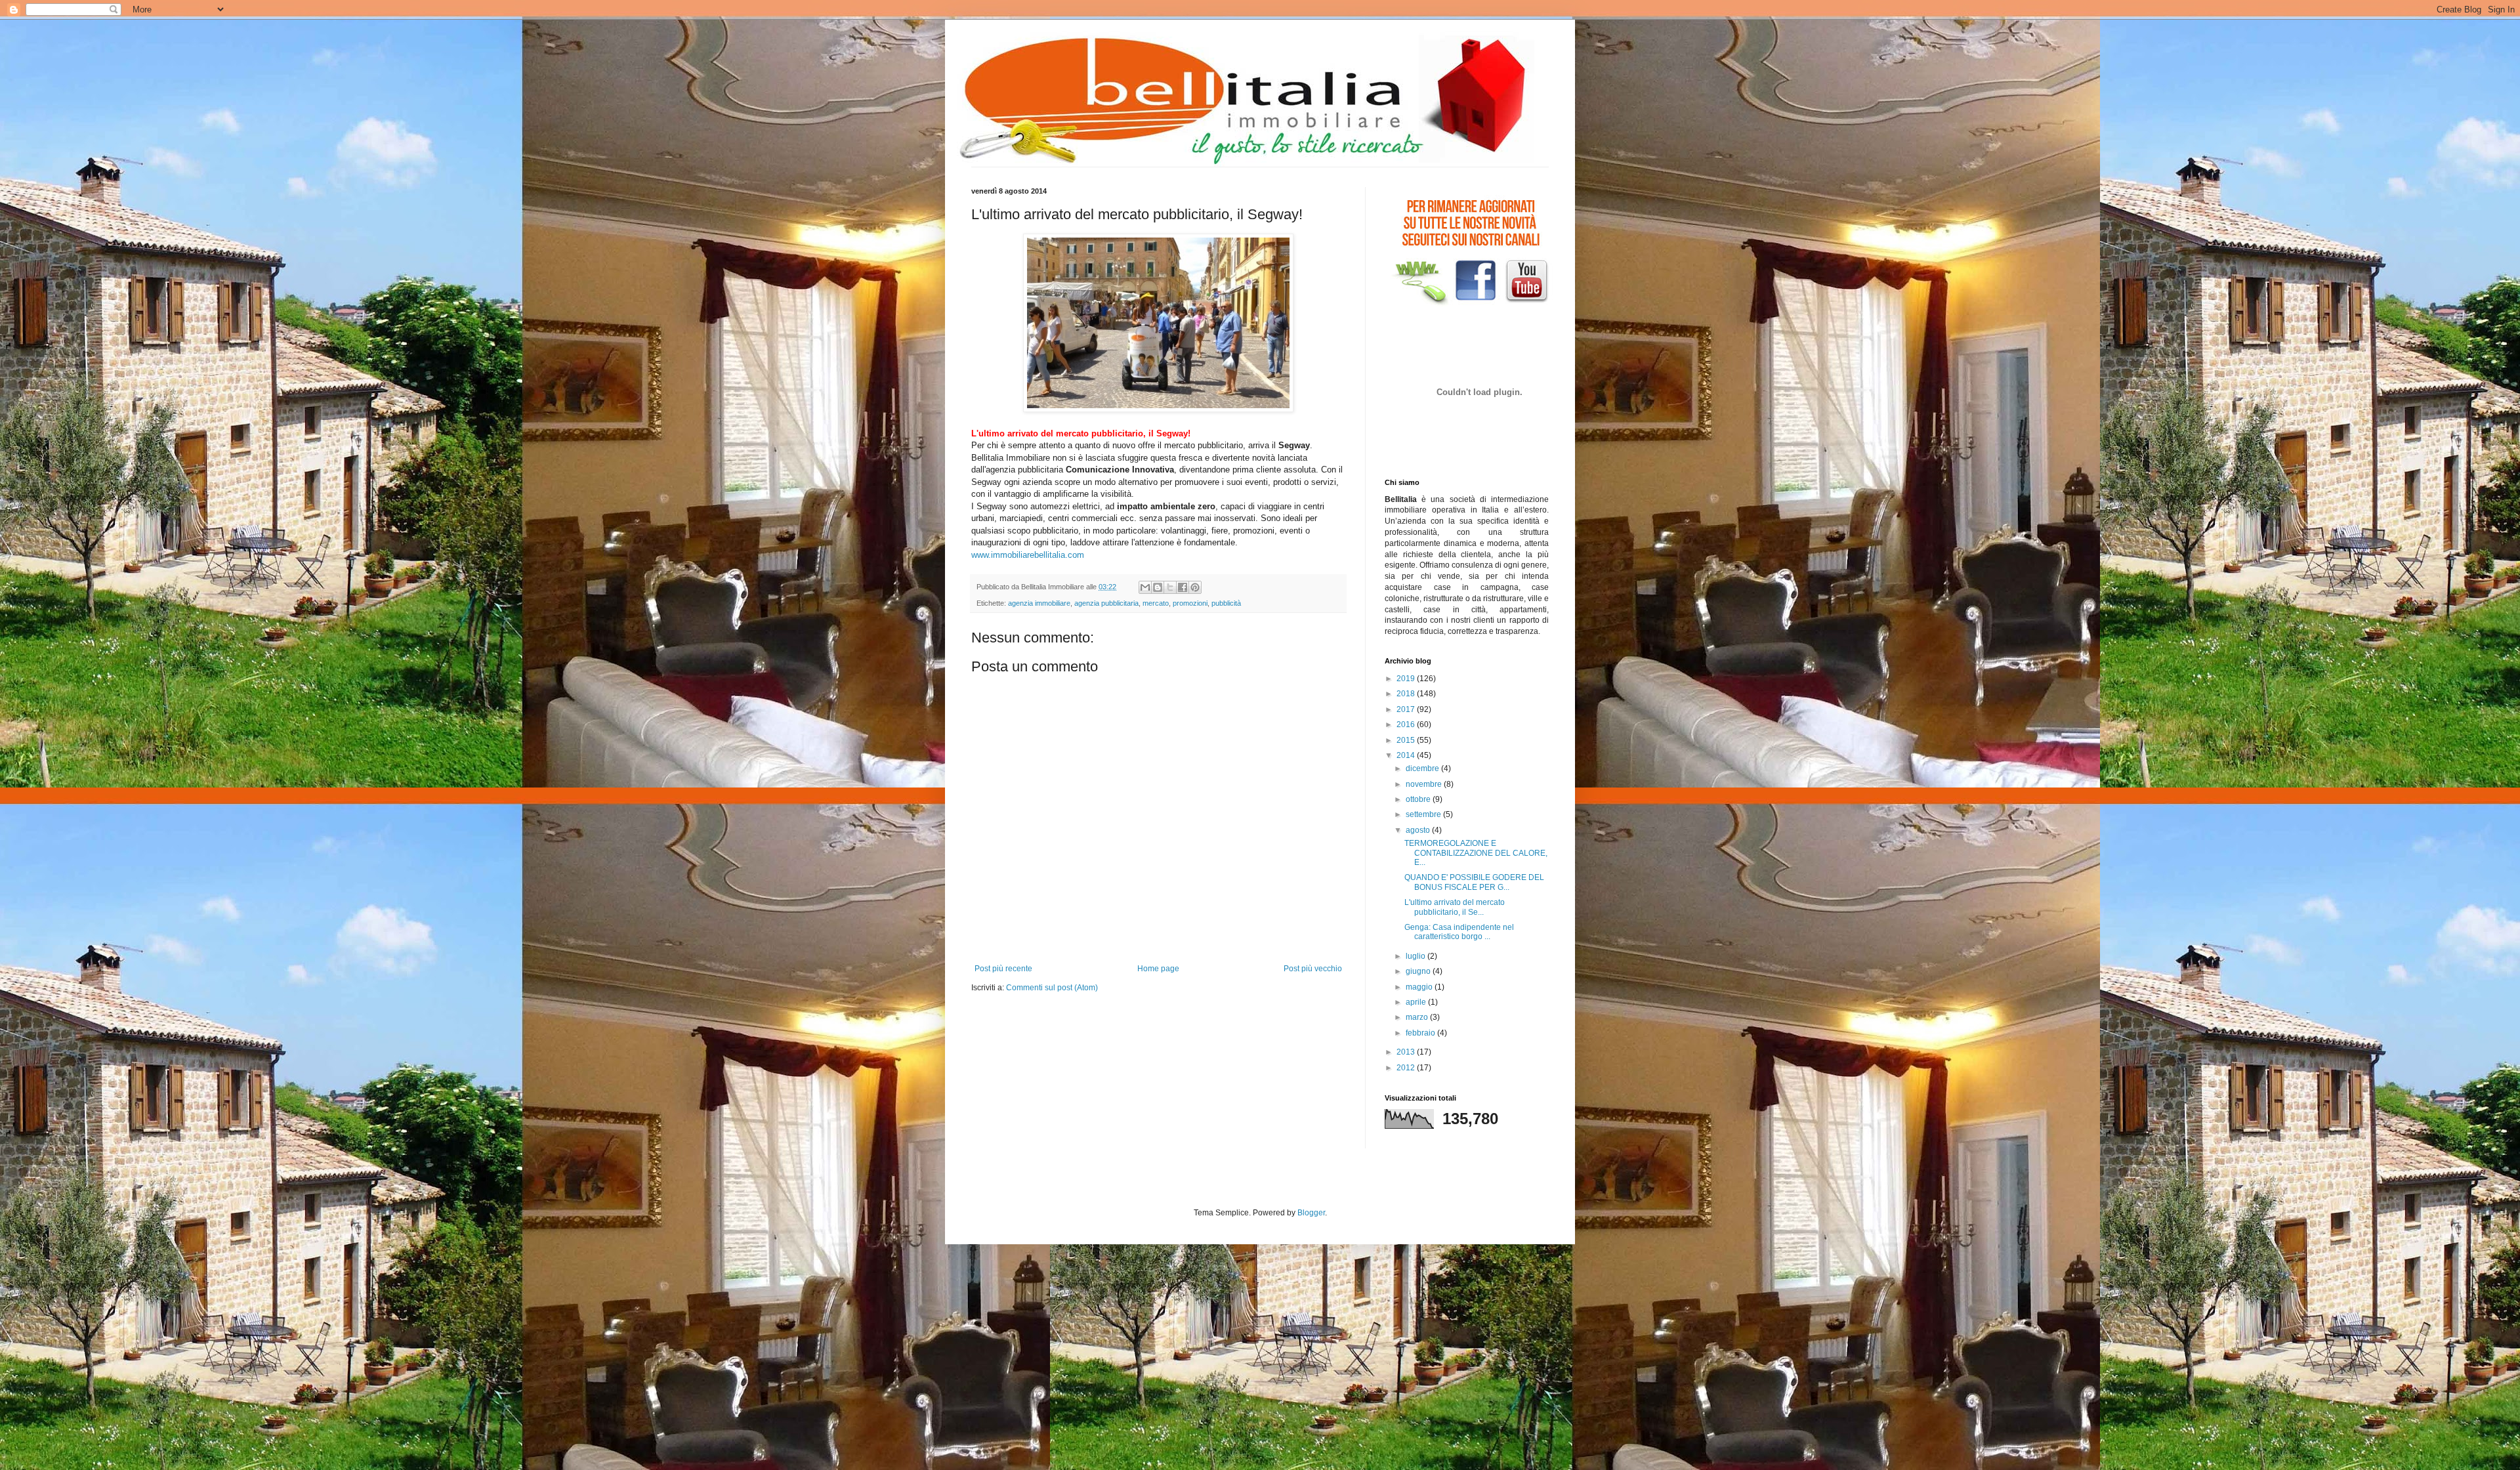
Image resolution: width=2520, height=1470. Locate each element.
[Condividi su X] (1170, 587)
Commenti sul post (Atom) (1052, 988)
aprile (1417, 1002)
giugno (1419, 971)
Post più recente (1003, 969)
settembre (1424, 814)
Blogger (1311, 1213)
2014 (1407, 755)
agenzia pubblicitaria (1106, 603)
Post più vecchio (1313, 969)
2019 (1407, 679)
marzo (1418, 1017)
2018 (1407, 694)
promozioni (1190, 603)
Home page (1158, 969)
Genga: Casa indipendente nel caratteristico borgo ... (1459, 932)
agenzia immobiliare (1039, 603)
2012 (1407, 1068)
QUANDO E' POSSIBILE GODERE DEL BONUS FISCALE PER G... (1474, 882)
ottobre (1419, 799)
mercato (1156, 603)
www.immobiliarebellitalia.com (1028, 555)
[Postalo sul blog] (1158, 587)
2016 (1407, 724)
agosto (1419, 830)
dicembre (1423, 768)
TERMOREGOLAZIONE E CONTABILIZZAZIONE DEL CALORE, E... (1476, 853)
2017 (1407, 709)
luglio (1417, 956)
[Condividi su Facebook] (1183, 587)
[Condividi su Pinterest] (1195, 587)
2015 (1407, 740)
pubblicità (1226, 603)
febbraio (1421, 1033)
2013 (1407, 1052)
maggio (1420, 987)
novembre (1425, 784)
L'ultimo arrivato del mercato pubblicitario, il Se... (1455, 907)
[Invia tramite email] (1145, 587)
